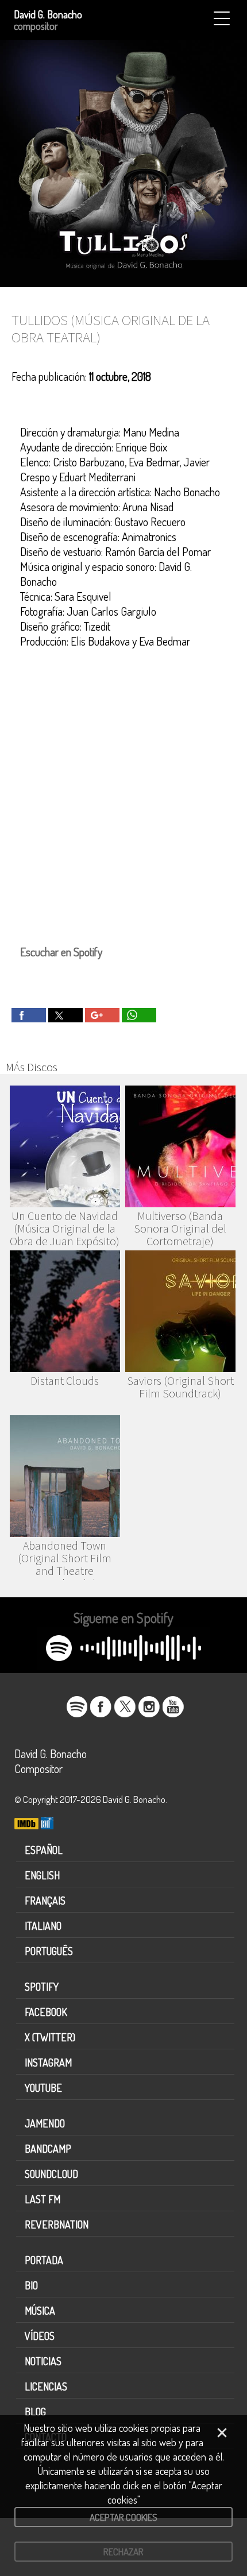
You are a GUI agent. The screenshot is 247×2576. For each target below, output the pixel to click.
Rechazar (123, 2552)
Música (40, 2311)
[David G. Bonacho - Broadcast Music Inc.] (47, 1825)
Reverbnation (57, 2224)
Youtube (43, 2088)
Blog (35, 2412)
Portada (44, 2260)
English (42, 1875)
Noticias (43, 2361)
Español (44, 1850)
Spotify (42, 1987)
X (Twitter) (50, 2037)
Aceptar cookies (123, 2517)
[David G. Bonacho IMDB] (26, 1825)
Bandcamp (48, 2149)
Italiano (43, 1926)
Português (49, 1951)
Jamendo (45, 2123)
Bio (31, 2285)
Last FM (43, 2199)
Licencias (46, 2386)
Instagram (48, 2063)
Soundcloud (51, 2174)
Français (45, 1901)
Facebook (46, 2012)
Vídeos (40, 2336)
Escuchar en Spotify (61, 952)
